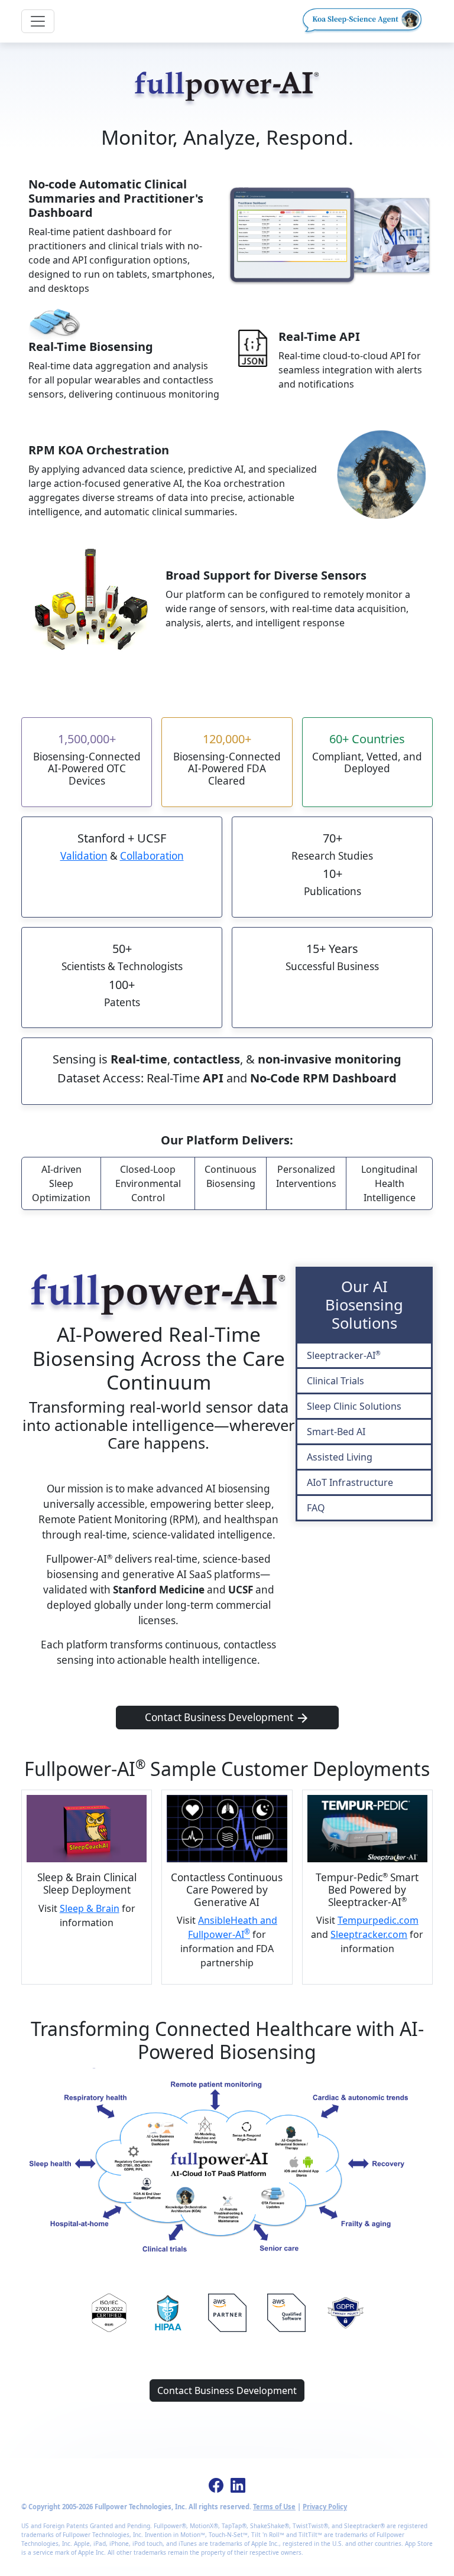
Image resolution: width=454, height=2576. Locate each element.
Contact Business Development (219, 1717)
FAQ (316, 1508)
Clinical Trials (335, 1381)
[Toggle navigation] (38, 21)
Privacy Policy (325, 2507)
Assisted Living (340, 1457)
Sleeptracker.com (369, 1934)
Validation (84, 856)
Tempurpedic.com (378, 1920)
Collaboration (152, 856)
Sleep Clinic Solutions (354, 1406)
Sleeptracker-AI (344, 1355)
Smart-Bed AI (336, 1432)
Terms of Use (274, 2507)
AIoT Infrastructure (350, 1482)
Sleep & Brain (90, 1908)
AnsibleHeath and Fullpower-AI (233, 1927)
